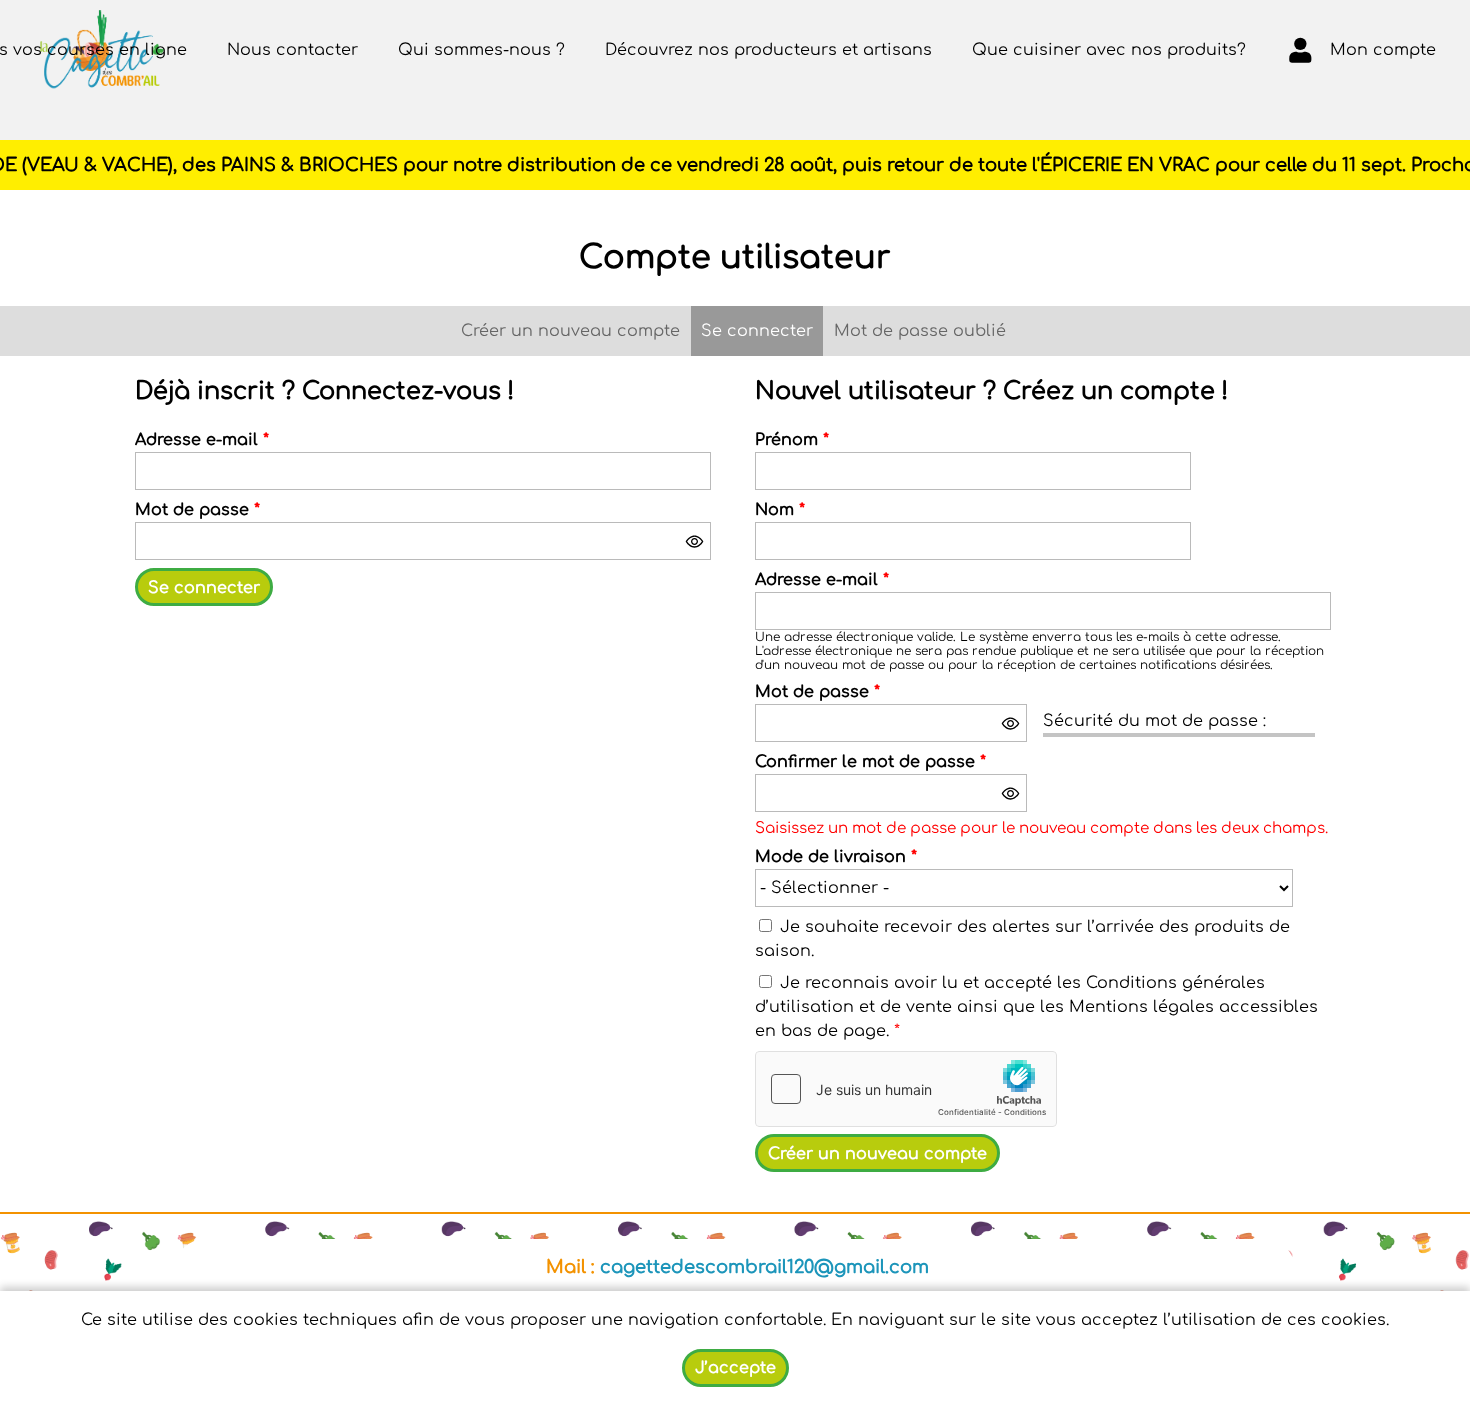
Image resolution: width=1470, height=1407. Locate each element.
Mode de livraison (836, 857)
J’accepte (735, 1368)
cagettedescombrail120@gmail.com (764, 1267)
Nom (780, 510)
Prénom (792, 440)
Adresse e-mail (202, 440)
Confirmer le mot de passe (870, 762)
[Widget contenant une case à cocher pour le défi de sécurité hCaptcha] (906, 1089)
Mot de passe (197, 510)
